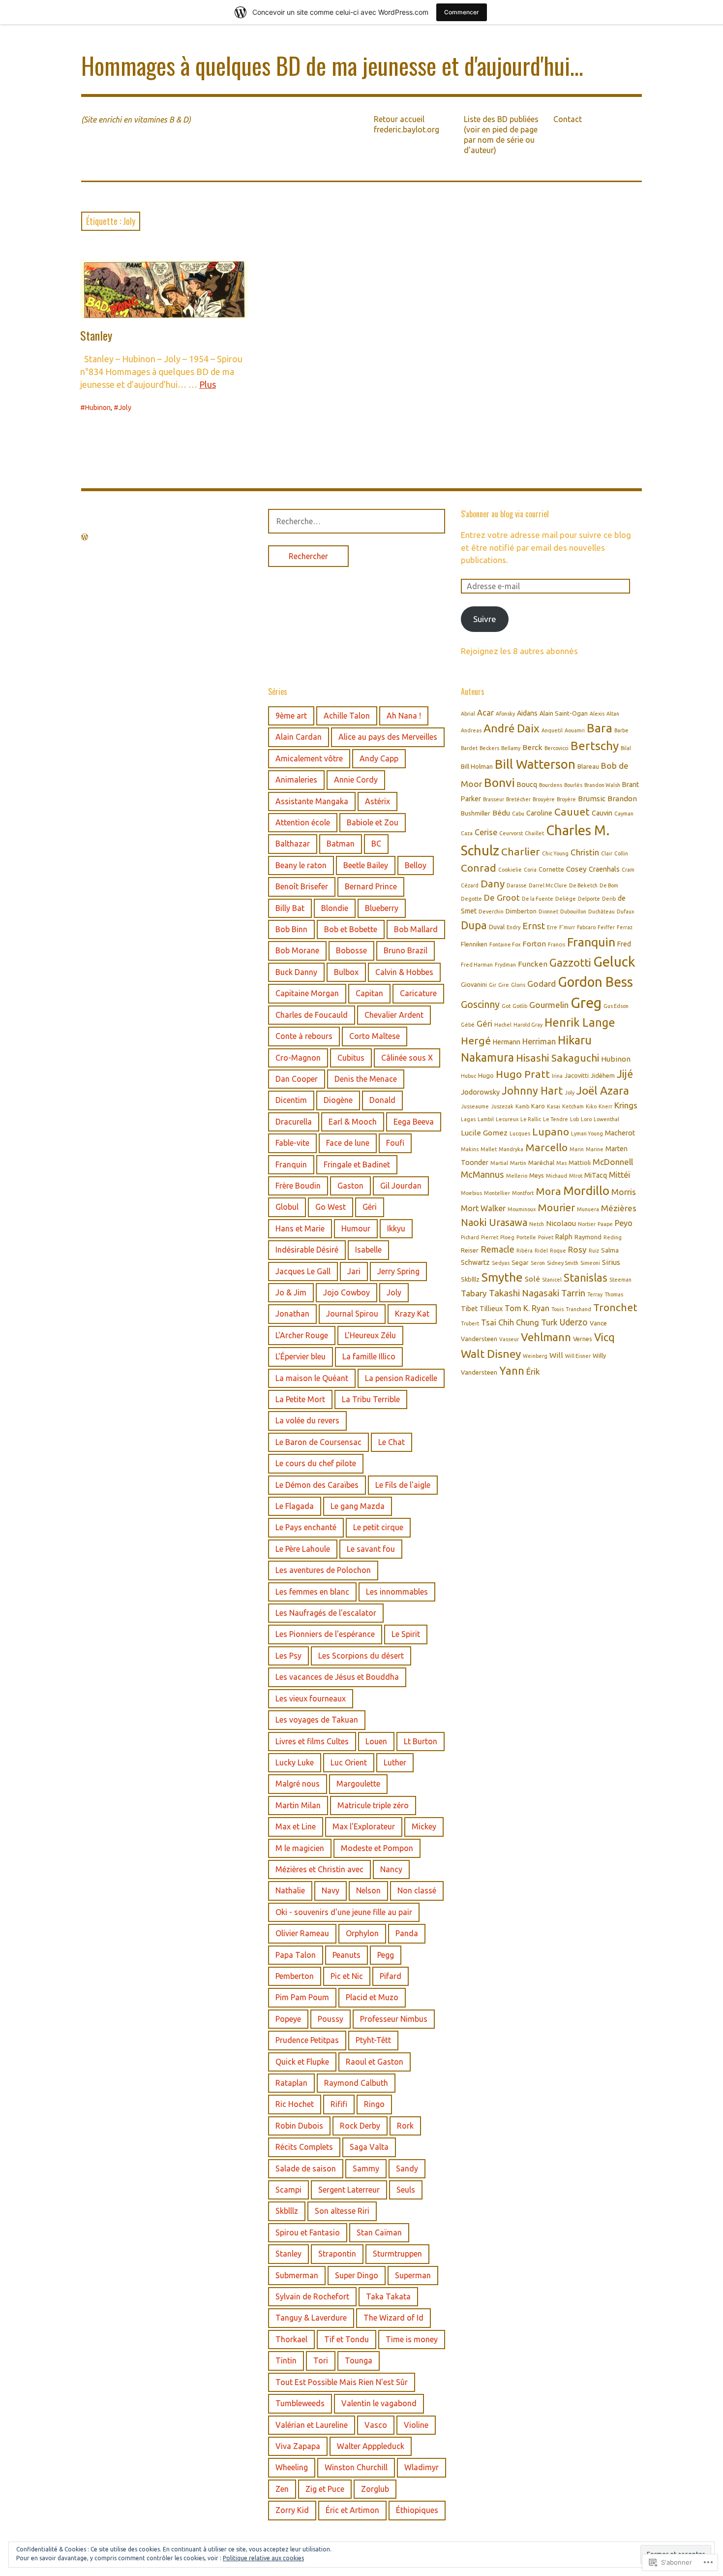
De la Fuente (538, 899)
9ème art (291, 716)
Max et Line (296, 1826)
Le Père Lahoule (303, 1549)
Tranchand (578, 1309)
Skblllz (287, 2211)
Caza (467, 833)
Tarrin (573, 1293)
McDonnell (613, 1162)
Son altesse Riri (342, 2211)
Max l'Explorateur (364, 1826)
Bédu (501, 813)
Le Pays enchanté (306, 1527)
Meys (537, 1175)
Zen (282, 2489)
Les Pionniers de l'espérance (325, 1634)
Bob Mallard (416, 929)
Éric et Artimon (352, 2510)
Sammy (366, 2168)
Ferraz (625, 927)
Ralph (564, 1237)
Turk (549, 1322)
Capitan (369, 993)
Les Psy (288, 1656)
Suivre (485, 619)
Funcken (533, 964)
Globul (287, 1207)
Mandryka (511, 1149)
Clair (607, 853)
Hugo (486, 1075)
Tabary (474, 1293)
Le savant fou (371, 1549)
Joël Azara (603, 1090)
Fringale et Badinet (357, 1164)
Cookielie (510, 870)
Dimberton (521, 911)
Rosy (577, 1249)
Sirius (611, 1262)
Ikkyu (396, 1228)
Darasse (517, 885)
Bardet (469, 748)
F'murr (567, 927)
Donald (382, 1100)
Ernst (534, 926)
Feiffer (606, 927)
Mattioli (580, 1162)
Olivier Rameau (302, 1933)
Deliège (566, 899)
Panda (407, 1933)
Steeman (620, 1280)
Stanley (96, 335)
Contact (568, 119)
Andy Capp (379, 758)
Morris (624, 1192)
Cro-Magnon (298, 1058)
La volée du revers (307, 1420)
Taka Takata (388, 2296)
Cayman (624, 814)
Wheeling (292, 2467)
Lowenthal (606, 1119)
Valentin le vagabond (379, 2403)
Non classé (417, 1890)
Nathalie (290, 1890)
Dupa (474, 925)
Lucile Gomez (484, 1133)
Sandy (407, 2168)
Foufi (395, 1143)
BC (376, 844)
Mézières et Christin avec (319, 1869)
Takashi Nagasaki (524, 1293)
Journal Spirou (352, 1314)
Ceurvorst (511, 833)
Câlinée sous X (407, 1058)
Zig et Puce (325, 2489)
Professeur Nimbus (394, 2019)
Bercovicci (557, 748)
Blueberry (382, 908)
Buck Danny (296, 972)
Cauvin (602, 813)
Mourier (556, 1208)
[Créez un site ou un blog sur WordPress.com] (85, 537)
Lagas (468, 1119)
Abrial (468, 714)
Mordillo (586, 1191)
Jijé (625, 1074)
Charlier (521, 851)
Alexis (597, 714)
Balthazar (293, 844)
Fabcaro (586, 927)
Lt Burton (421, 1741)
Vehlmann (546, 1337)
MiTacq (596, 1175)
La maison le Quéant (312, 1378)
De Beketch (583, 885)
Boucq (527, 785)
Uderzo (574, 1322)
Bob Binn (291, 929)
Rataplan (291, 2083)
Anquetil (552, 730)
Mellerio (517, 1176)
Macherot (620, 1133)
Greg (586, 1003)
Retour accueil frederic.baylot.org (407, 124)
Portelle (526, 1237)
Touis (557, 1309)
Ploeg (507, 1237)
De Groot (502, 897)
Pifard (391, 1976)
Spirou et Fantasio (308, 2232)
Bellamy (511, 748)
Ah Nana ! (404, 716)
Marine (595, 1149)
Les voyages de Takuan (317, 1720)
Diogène (338, 1100)
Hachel (503, 1025)
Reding (613, 1237)
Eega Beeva (414, 1122)
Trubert (470, 1323)
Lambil (486, 1119)
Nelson (368, 1890)
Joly (125, 408)
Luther (395, 1762)
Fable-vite (292, 1143)
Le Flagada (295, 1506)
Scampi (288, 2190)
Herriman (539, 1041)
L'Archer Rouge (302, 1335)
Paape (605, 1224)
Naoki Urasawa (494, 1222)
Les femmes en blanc (312, 1592)
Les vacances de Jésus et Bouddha (337, 1677)
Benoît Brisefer (302, 886)
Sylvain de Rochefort (312, 2296)
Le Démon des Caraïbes (317, 1485)
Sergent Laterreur (349, 2190)
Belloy (416, 865)
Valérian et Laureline (312, 2425)
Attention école (303, 822)
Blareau (588, 766)
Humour (356, 1228)
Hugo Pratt (523, 1074)
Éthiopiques (417, 2510)
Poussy (331, 2019)
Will (556, 1355)
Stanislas (586, 1278)
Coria (530, 870)
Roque (558, 1251)
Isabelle (368, 1250)
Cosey (576, 869)
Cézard (470, 885)
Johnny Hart (532, 1091)
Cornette (551, 869)
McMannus (482, 1174)
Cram (628, 870)
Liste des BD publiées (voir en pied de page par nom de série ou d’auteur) (501, 135)
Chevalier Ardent (394, 1015)
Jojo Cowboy (346, 1292)
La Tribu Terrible (371, 1399)
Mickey (424, 1826)
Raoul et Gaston (375, 2062)
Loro (586, 1119)
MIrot (576, 1176)
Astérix (377, 801)
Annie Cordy (356, 780)
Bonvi (499, 783)
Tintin (286, 2360)
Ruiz (594, 1251)
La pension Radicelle (401, 1378)
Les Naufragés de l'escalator (326, 1613)
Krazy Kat (412, 1314)
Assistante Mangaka (312, 801)
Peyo (624, 1223)
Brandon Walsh (602, 785)
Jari (354, 1271)
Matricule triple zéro (373, 1805)
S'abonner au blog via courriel (505, 514)
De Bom (609, 885)
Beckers (489, 748)
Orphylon (362, 1933)
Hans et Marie (300, 1228)
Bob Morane (297, 950)
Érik (533, 1371)
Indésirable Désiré (307, 1250)
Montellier (497, 1193)
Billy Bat (290, 908)
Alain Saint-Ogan (564, 713)
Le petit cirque (378, 1527)
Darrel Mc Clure (548, 885)
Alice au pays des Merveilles (388, 737)
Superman (413, 2275)
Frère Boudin (298, 1186)
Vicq (604, 1337)
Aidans (527, 713)
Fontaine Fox (505, 944)
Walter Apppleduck (371, 2446)
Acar (485, 713)
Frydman (505, 965)
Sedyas (501, 1263)
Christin (585, 852)
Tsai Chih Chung (510, 1322)
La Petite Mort (300, 1399)
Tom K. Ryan (527, 1308)
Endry (513, 927)
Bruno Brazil (406, 950)
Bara (600, 728)
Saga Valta (369, 2147)
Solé (532, 1279)
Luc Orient (349, 1762)
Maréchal (541, 1162)
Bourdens (551, 785)
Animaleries (296, 780)
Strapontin (337, 2254)
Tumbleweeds (300, 2403)
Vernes (583, 1339)
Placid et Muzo (372, 1997)
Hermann (507, 1042)
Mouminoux (522, 1209)
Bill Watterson (535, 764)
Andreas (471, 730)
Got (506, 1006)
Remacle (497, 1249)
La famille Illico (369, 1356)
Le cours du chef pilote (316, 1463)
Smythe (502, 1277)
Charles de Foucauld (312, 1015)
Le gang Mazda (358, 1506)
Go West (331, 1207)
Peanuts (346, 1955)
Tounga (359, 2360)
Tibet (469, 1309)
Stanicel (552, 1280)
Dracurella (294, 1122)
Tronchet (615, 1307)
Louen (376, 1741)
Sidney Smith (563, 1263)
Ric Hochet (295, 2104)
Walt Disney (491, 1354)
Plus (208, 384)
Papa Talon (296, 1955)
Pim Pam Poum (302, 1997)
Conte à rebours (304, 1036)
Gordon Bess (595, 982)
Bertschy (595, 746)
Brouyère (544, 799)
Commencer (462, 12)
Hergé (476, 1040)
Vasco (376, 2425)
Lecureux (507, 1119)
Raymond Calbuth (356, 2083)
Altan (613, 714)
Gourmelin (549, 1005)
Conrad (479, 868)
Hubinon (98, 408)
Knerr (605, 1106)
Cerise (486, 832)
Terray (595, 1294)
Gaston (350, 1186)
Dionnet (548, 911)
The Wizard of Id (393, 2318)
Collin (621, 853)
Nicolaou (561, 1223)
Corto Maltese (375, 1036)
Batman (341, 844)
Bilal (626, 748)
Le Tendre (556, 1119)
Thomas (614, 1294)
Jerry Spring (398, 1271)
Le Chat (392, 1442)
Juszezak (502, 1106)
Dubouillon (573, 911)
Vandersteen (479, 1339)
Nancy (391, 1869)
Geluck (614, 961)
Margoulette (358, 1784)
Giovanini (474, 984)
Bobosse (351, 950)
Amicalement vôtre (309, 758)
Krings (626, 1105)
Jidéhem (603, 1075)
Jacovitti (577, 1075)
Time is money (412, 2339)
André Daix (512, 728)
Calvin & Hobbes (404, 972)
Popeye (288, 2019)
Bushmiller (476, 813)
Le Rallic (531, 1119)
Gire (504, 985)
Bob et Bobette (351, 929)
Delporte (589, 899)
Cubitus (351, 1058)
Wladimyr (422, 2467)
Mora (548, 1191)
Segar (520, 1262)
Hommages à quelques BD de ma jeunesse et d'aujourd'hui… (332, 65)
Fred (624, 944)
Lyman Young (587, 1133)
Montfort (523, 1193)
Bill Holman (477, 766)
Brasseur (494, 799)
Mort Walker (483, 1208)
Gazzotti (570, 962)
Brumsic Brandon (607, 799)
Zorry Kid (292, 2510)
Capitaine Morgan (307, 993)
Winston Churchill (356, 2467)
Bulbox (346, 972)
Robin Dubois (299, 2126)
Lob (574, 1119)
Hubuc (468, 1076)
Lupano (551, 1131)
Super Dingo (357, 2275)
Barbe (621, 730)
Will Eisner (578, 1356)
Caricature (418, 993)
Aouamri (575, 730)
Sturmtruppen (397, 2254)
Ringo (374, 2104)
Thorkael (291, 2339)
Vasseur (509, 1339)
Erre (552, 927)
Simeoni (590, 1263)
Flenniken (474, 944)
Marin (577, 1149)
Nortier (587, 1224)
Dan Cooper (297, 1079)
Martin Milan (298, 1805)
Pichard (470, 1237)
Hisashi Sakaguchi (557, 1058)
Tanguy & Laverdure (311, 2318)
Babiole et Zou (373, 822)
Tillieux (491, 1309)
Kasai (554, 1106)
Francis (557, 944)
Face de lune (348, 1143)
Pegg (386, 1955)
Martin (518, 1163)
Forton (534, 944)
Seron (538, 1263)
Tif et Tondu (346, 2339)
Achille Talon (347, 716)
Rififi (339, 2104)
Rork (405, 2126)
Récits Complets (304, 2147)
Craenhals (604, 869)
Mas (561, 1163)
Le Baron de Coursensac (318, 1442)
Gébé (468, 1025)
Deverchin (491, 911)
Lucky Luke (295, 1762)
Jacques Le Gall (303, 1271)
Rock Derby (360, 2126)
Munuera (588, 1209)
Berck (532, 747)
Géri (370, 1207)
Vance (598, 1323)
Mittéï (620, 1175)
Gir (493, 985)
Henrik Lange (580, 1022)
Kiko (591, 1106)
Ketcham (573, 1106)
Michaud (557, 1176)
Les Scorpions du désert (361, 1656)
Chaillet (534, 833)
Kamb (522, 1106)
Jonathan (292, 1314)
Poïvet (546, 1237)
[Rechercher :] (357, 521)
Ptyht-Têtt (373, 2040)
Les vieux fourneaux (311, 1698)
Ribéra (525, 1251)
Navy (331, 1890)
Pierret (490, 1237)
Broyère (566, 799)
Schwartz (475, 1262)
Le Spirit (406, 1634)
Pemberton (295, 1976)
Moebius (471, 1193)
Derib (609, 899)
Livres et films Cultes (312, 1741)
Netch (537, 1224)
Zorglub (375, 2489)
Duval (497, 927)
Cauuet (572, 812)
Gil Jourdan (401, 1186)
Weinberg (535, 1356)
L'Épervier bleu (301, 1356)
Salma (610, 1250)
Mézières (619, 1208)
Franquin (291, 1164)
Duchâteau (602, 911)
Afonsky (505, 714)
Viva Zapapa (298, 2446)
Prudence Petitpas (307, 2040)
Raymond (588, 1237)
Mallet (489, 1149)
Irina (557, 1076)
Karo (538, 1106)
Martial (499, 1163)
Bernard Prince (371, 886)
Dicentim (291, 1100)
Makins (470, 1149)
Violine (416, 2425)
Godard (542, 984)
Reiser (470, 1250)
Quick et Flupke (302, 2062)
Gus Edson (616, 1006)
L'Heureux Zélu (370, 1335)
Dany (493, 884)
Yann (512, 1370)
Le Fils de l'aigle (403, 1485)
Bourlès (573, 785)
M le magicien (300, 1848)
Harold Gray (528, 1025)
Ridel (541, 1251)
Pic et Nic (347, 1976)
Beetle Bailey (366, 865)
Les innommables (397, 1592)
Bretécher (518, 799)
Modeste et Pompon (377, 1848)
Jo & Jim (291, 1292)
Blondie (335, 908)
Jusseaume (475, 1106)
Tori (321, 2360)
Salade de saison (306, 2168)
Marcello (546, 1147)
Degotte (471, 899)
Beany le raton (301, 865)
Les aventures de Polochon (323, 1570)
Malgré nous (298, 1784)
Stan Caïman (379, 2232)
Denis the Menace (366, 1079)
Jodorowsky (480, 1092)
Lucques (520, 1133)
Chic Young (555, 853)
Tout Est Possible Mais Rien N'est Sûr (342, 2382)
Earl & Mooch (353, 1122)
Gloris (518, 985)
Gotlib (520, 1006)
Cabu (518, 814)
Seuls (406, 2190)
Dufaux (625, 911)
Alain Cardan (299, 737)
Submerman (297, 2275)
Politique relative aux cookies (263, 2558)
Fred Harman (477, 965)
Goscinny (480, 1004)
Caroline (539, 813)
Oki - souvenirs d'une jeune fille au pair (344, 1912)
